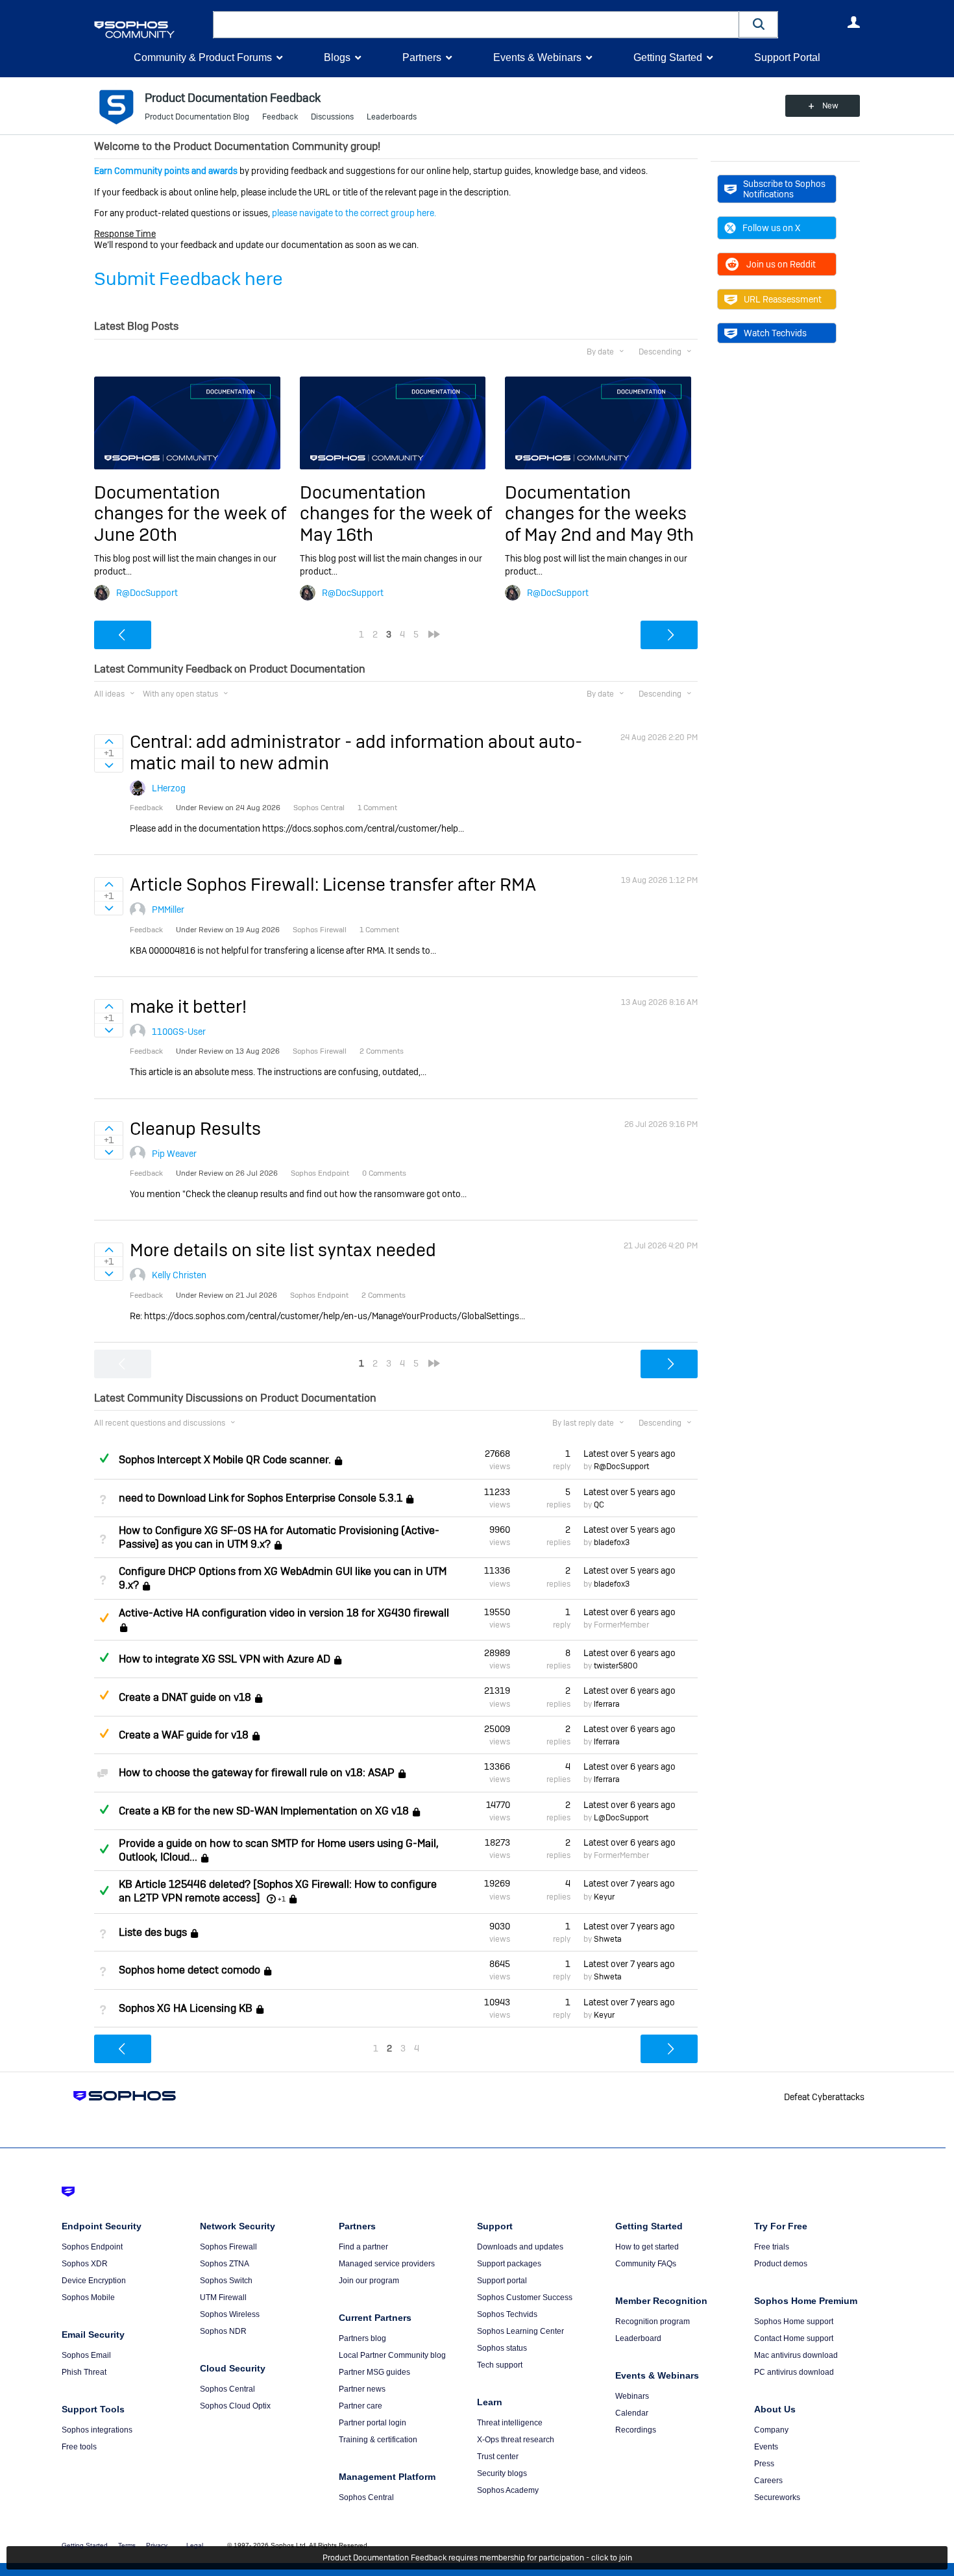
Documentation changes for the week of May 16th (396, 514)
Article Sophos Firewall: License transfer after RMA (333, 885)
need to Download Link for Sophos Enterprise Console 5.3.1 (261, 1498)
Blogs (337, 57)
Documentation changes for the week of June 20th (190, 514)
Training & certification (378, 2440)
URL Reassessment (783, 299)
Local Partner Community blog (392, 2355)
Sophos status (502, 2348)
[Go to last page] (434, 634)
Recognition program (653, 2322)
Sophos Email (86, 2355)
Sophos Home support (794, 2322)
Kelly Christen (179, 1275)
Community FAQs (646, 2264)
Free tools (79, 2447)
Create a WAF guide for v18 (184, 1735)
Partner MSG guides (374, 2372)
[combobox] (476, 25)
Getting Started (668, 57)
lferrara (607, 1704)
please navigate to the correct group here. (354, 213)
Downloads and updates (520, 2247)
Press (764, 2464)
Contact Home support (794, 2338)
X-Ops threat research (516, 2440)
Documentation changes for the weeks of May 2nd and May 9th (599, 514)
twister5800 (616, 1666)
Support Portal (787, 57)
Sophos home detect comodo (190, 1970)
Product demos (781, 2264)
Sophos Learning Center (520, 2331)
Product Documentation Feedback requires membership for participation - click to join (477, 2558)
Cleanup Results (195, 1129)
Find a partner (363, 2247)
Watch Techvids (775, 333)
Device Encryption (94, 2281)
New (830, 106)
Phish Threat (84, 2372)
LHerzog (169, 788)
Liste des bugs (153, 1932)
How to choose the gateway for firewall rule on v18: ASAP (257, 1773)
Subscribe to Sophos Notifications (784, 189)
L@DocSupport (621, 1818)
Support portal (502, 2281)
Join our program (369, 2281)
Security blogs (502, 2473)
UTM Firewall (223, 2297)
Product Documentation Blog (197, 117)
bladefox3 (612, 1542)
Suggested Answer (104, 1618)
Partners (422, 57)
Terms (127, 2545)
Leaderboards (392, 117)
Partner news (362, 2389)
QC (599, 1505)
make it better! (188, 1007)
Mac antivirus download (796, 2355)
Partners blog (362, 2338)
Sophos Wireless (230, 2314)
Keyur (604, 1897)
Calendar (632, 2413)
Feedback (280, 117)
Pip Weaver (174, 1154)
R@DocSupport (147, 593)
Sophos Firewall (228, 2247)
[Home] (151, 30)
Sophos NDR (223, 2331)
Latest (630, 1454)
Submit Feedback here (189, 279)
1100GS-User (179, 1032)
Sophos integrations (97, 2430)
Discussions (332, 117)
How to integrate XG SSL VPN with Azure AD (225, 1659)
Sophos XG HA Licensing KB (186, 2008)
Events (766, 2447)
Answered (104, 1458)
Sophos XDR (85, 2264)
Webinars (632, 2396)
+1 (282, 1899)
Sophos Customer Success (525, 2297)
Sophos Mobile (88, 2297)
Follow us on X (771, 228)
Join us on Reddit (781, 264)
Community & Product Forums (203, 57)
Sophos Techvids (507, 2314)
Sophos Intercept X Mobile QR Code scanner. (225, 1460)
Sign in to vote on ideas (109, 741)
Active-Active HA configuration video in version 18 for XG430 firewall (284, 1613)
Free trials (772, 2247)
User (853, 22)
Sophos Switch (226, 2281)
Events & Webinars (537, 57)
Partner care (361, 2406)
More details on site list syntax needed (283, 1250)
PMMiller (168, 910)
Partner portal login (373, 2423)
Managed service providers (387, 2264)
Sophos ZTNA (225, 2264)
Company (771, 2430)
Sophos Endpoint (92, 2247)
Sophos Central (227, 2389)
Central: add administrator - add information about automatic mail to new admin (356, 752)
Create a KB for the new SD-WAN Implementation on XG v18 (264, 1811)
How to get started (647, 2247)
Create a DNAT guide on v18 (185, 1697)
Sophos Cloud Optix (235, 2406)
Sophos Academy (508, 2490)
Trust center (498, 2457)
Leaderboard (638, 2338)
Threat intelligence (510, 2423)
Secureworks (777, 2497)
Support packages (509, 2264)
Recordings (636, 2430)
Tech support (500, 2365)
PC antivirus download (794, 2372)
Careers (768, 2481)
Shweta (608, 1939)
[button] (759, 24)
